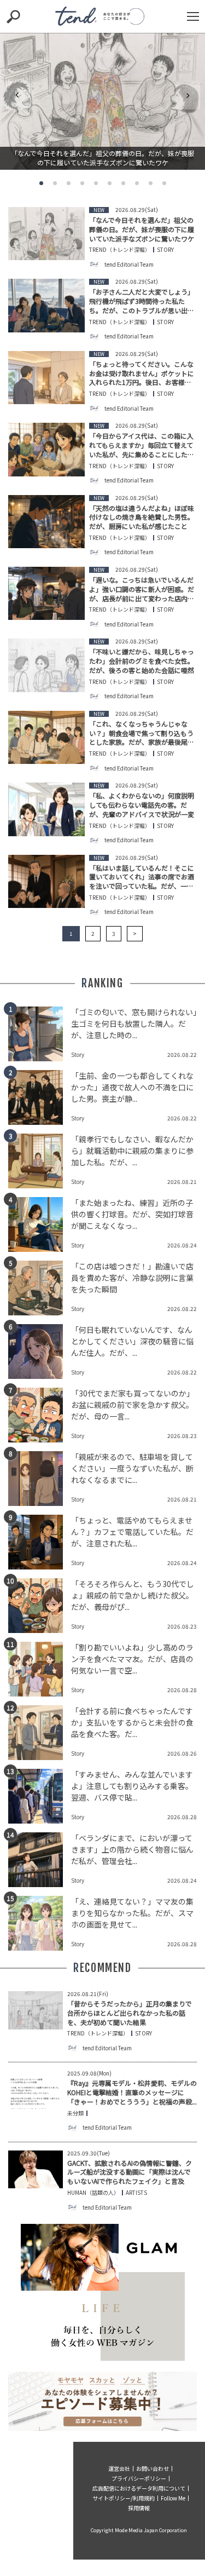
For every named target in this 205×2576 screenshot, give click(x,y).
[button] (41, 183)
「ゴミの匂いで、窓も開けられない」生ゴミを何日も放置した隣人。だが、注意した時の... (134, 1024)
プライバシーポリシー (139, 2478)
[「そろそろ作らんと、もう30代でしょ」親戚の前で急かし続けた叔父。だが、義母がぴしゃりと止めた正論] (40, 1606)
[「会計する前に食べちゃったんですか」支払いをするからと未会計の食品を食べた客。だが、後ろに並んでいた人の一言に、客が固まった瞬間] (40, 1733)
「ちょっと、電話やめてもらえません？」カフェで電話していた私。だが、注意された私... (132, 1532)
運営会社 (119, 2468)
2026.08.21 (182, 1181)
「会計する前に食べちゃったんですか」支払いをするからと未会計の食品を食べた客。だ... (132, 1722)
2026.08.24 (182, 1245)
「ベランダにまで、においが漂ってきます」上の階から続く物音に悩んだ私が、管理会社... (132, 1849)
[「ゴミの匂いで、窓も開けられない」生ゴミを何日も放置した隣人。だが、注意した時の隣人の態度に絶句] (40, 1034)
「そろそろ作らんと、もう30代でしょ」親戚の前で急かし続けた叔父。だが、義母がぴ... (133, 1595)
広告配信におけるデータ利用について (139, 2488)
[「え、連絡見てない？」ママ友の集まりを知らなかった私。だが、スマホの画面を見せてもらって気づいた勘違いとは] (40, 1923)
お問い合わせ (153, 2468)
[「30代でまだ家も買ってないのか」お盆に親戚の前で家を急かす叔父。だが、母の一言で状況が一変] (40, 1415)
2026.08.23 (182, 1436)
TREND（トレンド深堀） (120, 250)
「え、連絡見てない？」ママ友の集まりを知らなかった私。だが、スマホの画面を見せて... (132, 1913)
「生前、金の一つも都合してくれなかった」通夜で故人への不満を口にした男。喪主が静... (132, 1087)
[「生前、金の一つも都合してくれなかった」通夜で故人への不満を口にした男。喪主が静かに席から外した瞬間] (40, 1097)
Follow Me (173, 2498)
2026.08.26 (182, 1753)
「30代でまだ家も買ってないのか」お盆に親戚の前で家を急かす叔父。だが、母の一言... (133, 1405)
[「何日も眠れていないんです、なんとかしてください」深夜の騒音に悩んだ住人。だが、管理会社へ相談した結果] (40, 1352)
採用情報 (139, 2508)
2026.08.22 (182, 1054)
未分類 (75, 2113)
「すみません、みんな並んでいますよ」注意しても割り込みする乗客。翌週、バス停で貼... (132, 1786)
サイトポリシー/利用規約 (124, 2498)
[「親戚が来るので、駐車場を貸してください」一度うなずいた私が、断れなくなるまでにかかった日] (40, 1479)
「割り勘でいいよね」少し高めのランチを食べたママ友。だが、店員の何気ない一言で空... (132, 1659)
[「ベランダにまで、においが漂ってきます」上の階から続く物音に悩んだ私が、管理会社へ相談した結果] (40, 1860)
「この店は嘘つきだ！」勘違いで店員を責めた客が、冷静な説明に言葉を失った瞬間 (132, 1278)
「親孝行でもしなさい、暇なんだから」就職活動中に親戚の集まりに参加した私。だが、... (132, 1151)
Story (165, 250)
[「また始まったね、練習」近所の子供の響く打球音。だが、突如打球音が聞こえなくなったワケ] (40, 1224)
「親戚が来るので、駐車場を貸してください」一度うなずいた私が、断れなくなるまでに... (132, 1468)
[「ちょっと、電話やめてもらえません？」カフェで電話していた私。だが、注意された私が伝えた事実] (40, 1542)
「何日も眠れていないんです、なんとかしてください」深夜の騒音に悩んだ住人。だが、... (132, 1341)
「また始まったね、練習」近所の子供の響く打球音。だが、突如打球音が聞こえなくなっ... (132, 1214)
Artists (136, 2193)
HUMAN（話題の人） (93, 2193)
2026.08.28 (182, 1690)
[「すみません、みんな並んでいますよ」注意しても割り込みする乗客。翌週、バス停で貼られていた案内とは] (40, 1796)
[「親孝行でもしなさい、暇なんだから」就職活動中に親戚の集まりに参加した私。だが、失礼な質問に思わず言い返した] (40, 1161)
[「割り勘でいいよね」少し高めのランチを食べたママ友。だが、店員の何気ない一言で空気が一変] (40, 1669)
